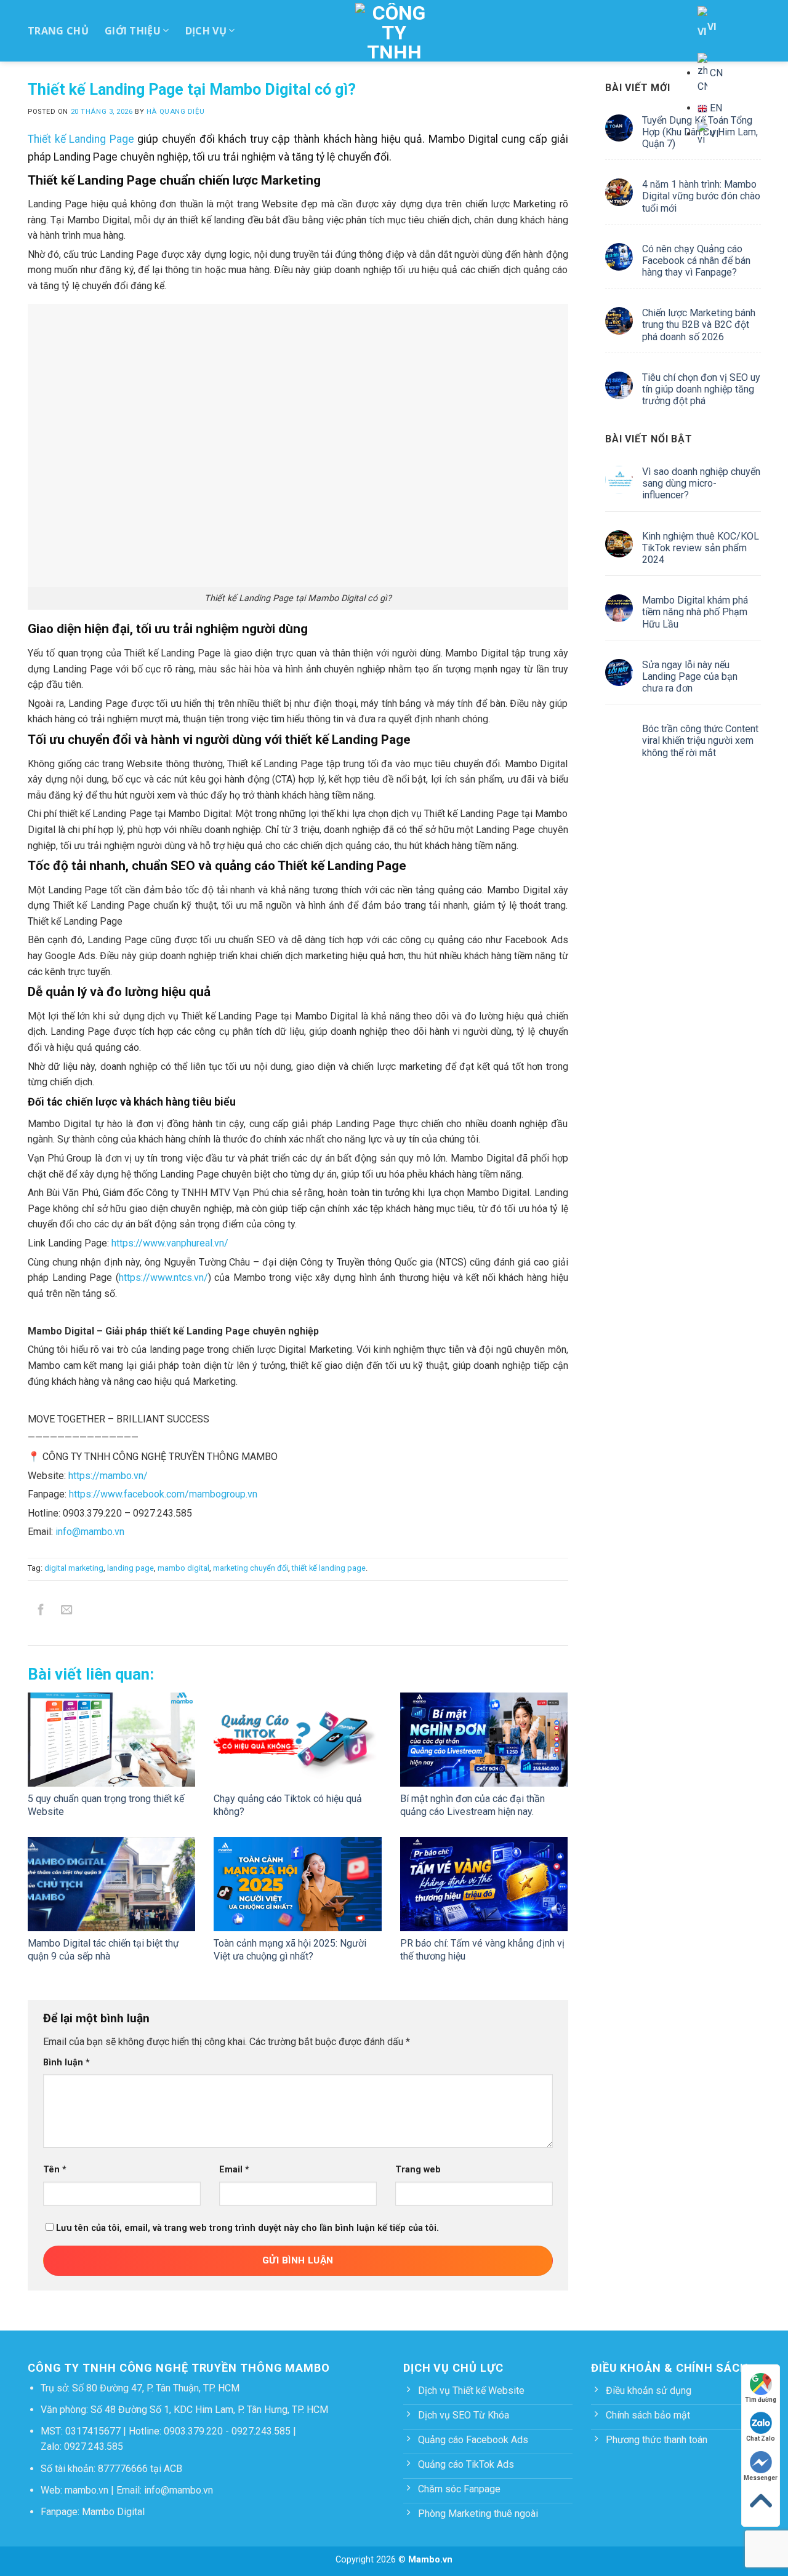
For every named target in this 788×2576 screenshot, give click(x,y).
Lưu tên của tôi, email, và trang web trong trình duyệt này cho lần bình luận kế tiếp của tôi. (247, 2228)
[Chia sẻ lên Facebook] (41, 1612)
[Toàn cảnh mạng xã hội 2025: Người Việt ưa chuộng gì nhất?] (297, 1884)
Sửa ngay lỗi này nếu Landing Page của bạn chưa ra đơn (689, 676)
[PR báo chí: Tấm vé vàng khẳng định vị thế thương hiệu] (484, 1884)
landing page (131, 1568)
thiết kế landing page (329, 1568)
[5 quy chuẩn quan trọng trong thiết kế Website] (111, 1740)
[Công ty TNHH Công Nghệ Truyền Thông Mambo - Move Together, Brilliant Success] (394, 31)
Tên (55, 2170)
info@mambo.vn (179, 2490)
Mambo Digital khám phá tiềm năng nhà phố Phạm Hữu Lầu (694, 612)
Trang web (418, 2170)
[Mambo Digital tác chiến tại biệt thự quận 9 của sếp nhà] (111, 1884)
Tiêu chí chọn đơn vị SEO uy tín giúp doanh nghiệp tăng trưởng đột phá (701, 389)
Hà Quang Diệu (175, 112)
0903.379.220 (193, 2431)
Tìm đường (761, 2400)
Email (234, 2170)
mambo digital (183, 1568)
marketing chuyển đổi (251, 1568)
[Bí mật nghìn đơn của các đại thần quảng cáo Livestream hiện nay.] (484, 1740)
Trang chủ (58, 31)
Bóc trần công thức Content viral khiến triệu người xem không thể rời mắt (700, 740)
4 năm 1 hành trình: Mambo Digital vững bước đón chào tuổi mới (701, 196)
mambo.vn (86, 2490)
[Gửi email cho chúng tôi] (67, 1612)
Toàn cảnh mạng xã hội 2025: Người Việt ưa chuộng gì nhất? (290, 1950)
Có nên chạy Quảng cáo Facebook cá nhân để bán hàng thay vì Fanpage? (696, 261)
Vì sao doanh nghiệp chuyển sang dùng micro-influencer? (701, 483)
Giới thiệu (133, 31)
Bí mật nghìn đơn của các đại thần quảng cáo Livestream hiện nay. (472, 1805)
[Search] (749, 77)
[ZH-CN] (710, 73)
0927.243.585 (261, 2431)
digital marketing (74, 1568)
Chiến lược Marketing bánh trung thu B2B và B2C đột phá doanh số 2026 (698, 325)
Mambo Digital (113, 2512)
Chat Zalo (761, 2438)
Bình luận (66, 2063)
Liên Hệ (662, 77)
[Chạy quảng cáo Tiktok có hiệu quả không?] (297, 1740)
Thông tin (589, 77)
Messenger (761, 2478)
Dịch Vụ (206, 31)
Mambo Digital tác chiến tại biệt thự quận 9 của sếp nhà (103, 1950)
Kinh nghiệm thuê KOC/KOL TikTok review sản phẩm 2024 (700, 548)
